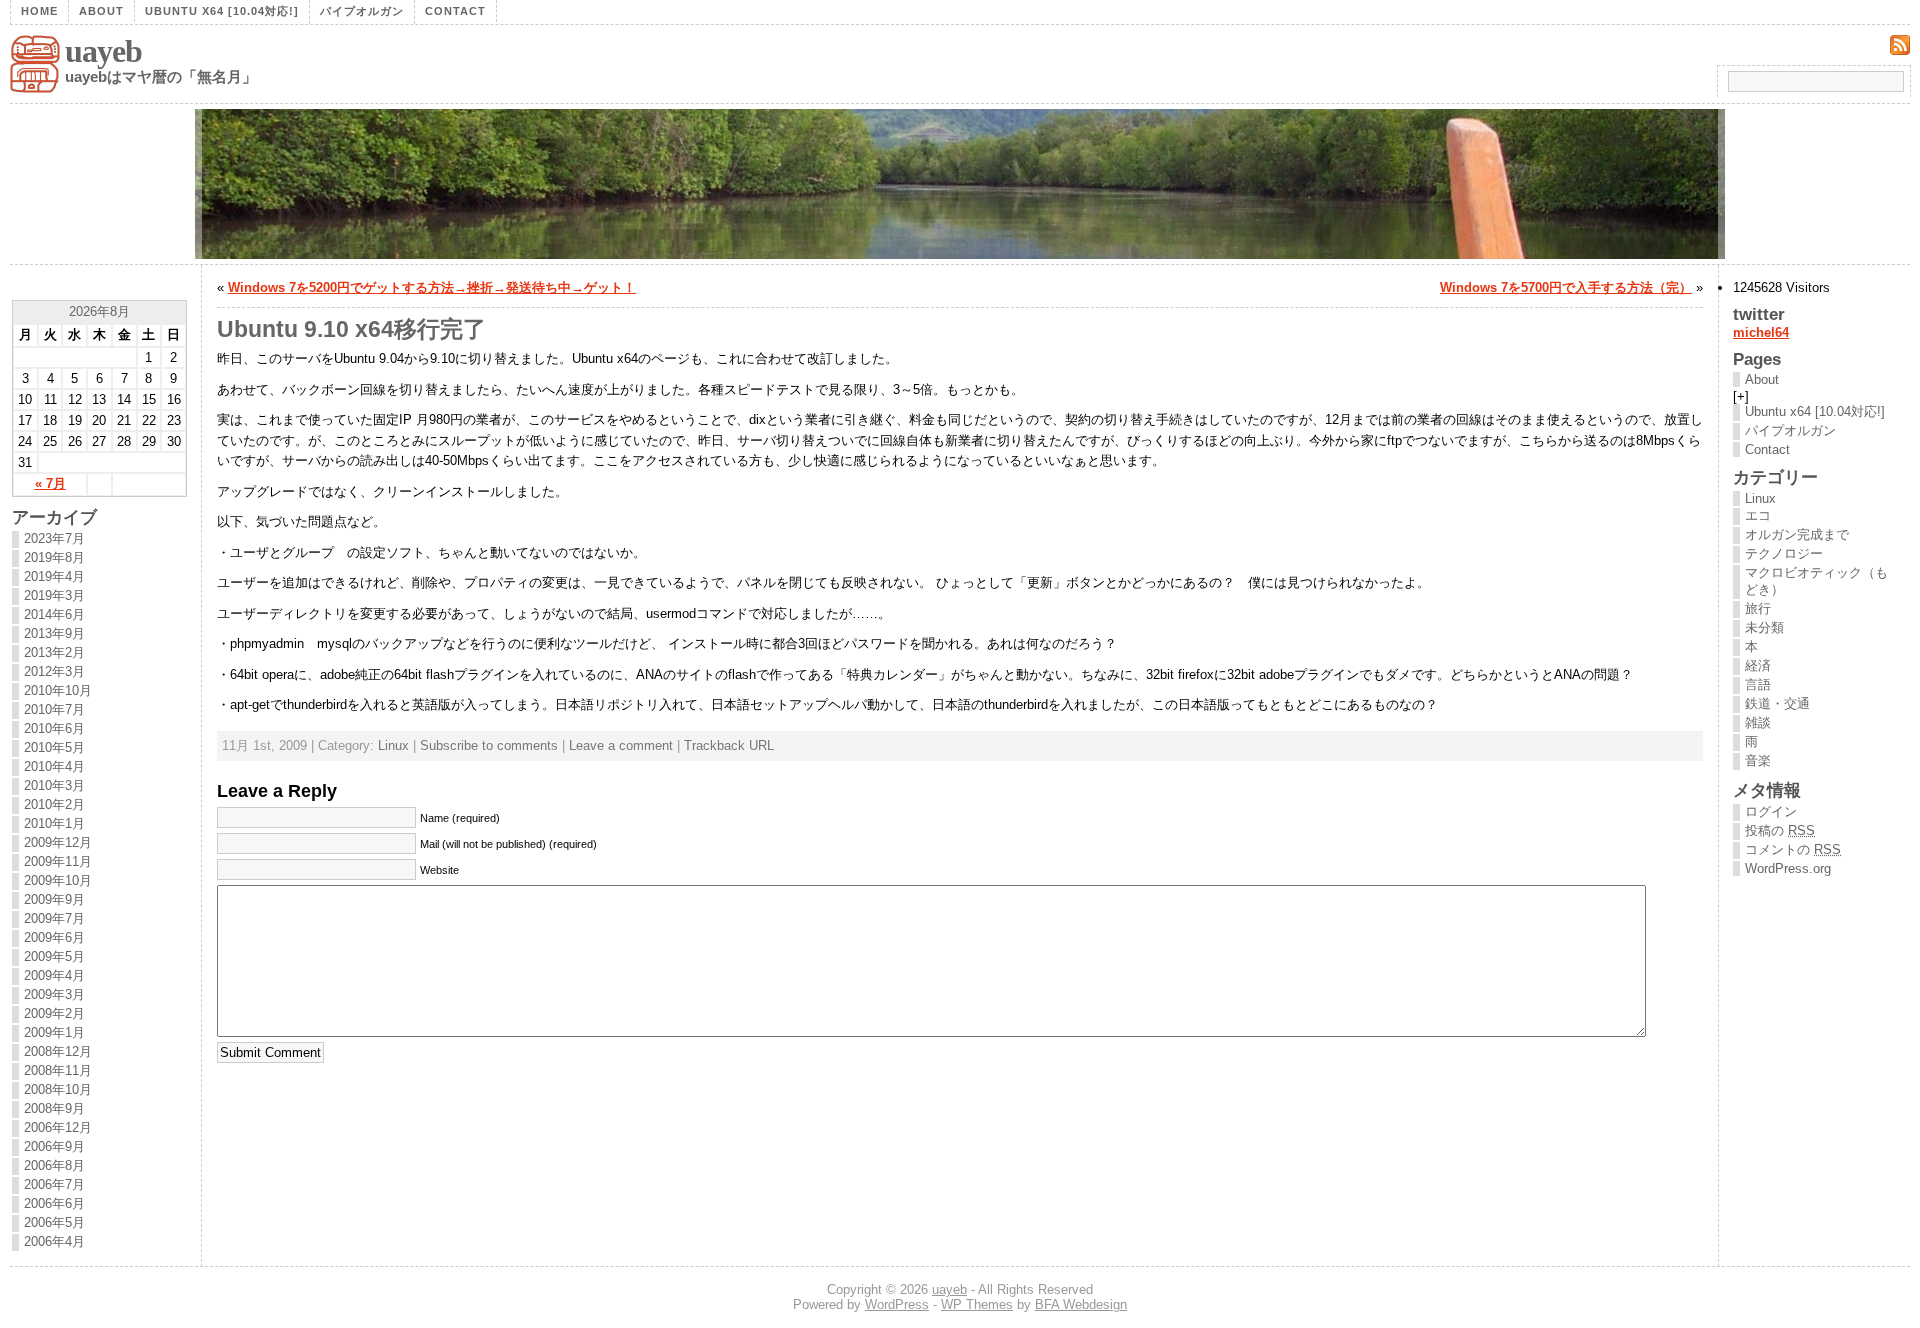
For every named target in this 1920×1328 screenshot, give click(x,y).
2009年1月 (54, 1032)
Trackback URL (729, 745)
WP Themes (977, 1304)
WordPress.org (1788, 868)
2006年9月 (54, 1146)
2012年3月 (54, 671)
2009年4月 (54, 975)
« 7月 (50, 483)
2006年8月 (54, 1165)
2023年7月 (54, 538)
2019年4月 (54, 576)
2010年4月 (54, 766)
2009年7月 (54, 918)
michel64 (1761, 332)
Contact (455, 11)
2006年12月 (58, 1127)
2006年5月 (54, 1222)
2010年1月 (54, 823)
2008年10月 (58, 1089)
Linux (393, 745)
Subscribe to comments (489, 745)
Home (39, 11)
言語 (1758, 684)
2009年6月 (54, 937)
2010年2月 (54, 804)
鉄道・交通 (1777, 703)
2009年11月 (58, 861)
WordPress (897, 1304)
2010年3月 (54, 785)
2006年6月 (54, 1203)
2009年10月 (58, 880)
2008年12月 (58, 1051)
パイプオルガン (362, 11)
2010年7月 (54, 709)
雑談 (1758, 722)
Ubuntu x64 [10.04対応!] (222, 11)
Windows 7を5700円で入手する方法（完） (1566, 287)
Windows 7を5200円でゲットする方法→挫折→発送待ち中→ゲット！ (432, 287)
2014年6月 (54, 614)
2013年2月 (54, 652)
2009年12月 (58, 842)
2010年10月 (58, 690)
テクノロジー (1784, 553)
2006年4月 (54, 1241)
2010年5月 (54, 747)
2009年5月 (54, 956)
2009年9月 (54, 899)
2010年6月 (54, 728)
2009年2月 (54, 1013)
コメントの (1793, 849)
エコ (1758, 515)
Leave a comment (621, 745)
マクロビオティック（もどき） (1816, 581)
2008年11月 (58, 1070)
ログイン (1771, 811)
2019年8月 (54, 557)
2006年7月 (54, 1184)
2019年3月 (54, 595)
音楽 (1758, 760)
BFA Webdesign (1081, 1304)
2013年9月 (54, 633)
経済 (1758, 665)
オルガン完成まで (1797, 534)
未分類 (1764, 627)
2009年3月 (54, 994)
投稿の (1780, 830)
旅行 (1758, 608)
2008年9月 (54, 1108)
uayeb (103, 51)
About (101, 11)
